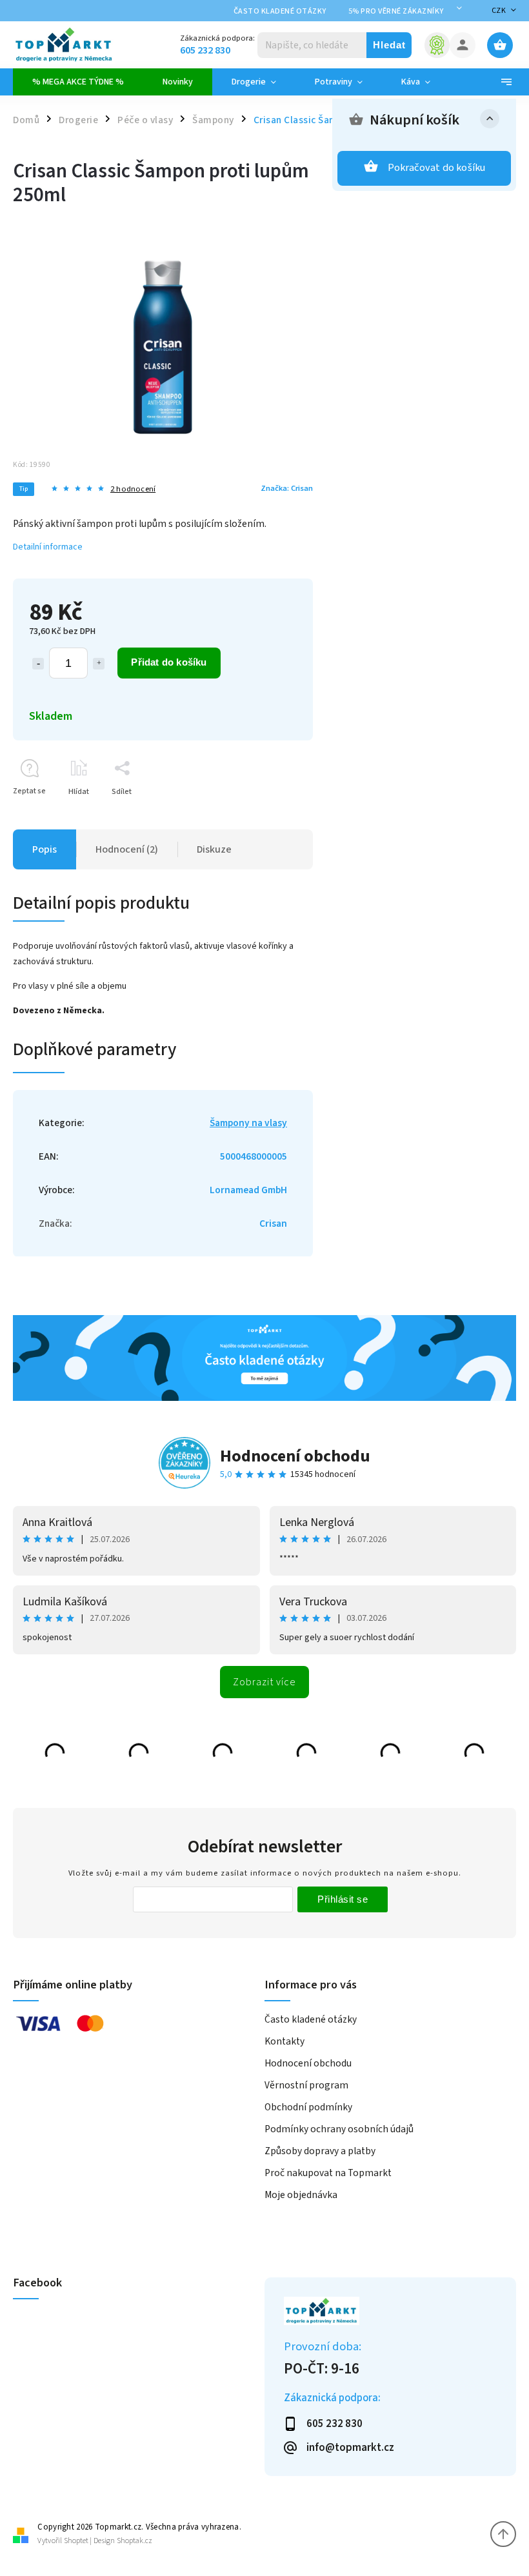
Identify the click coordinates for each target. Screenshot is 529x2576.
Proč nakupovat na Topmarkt (328, 2173)
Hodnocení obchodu (295, 1456)
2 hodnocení (133, 489)
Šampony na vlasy (248, 1123)
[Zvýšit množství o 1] (99, 664)
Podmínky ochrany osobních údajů (339, 2129)
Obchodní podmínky (308, 2107)
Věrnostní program (306, 2085)
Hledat (389, 45)
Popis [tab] (45, 849)
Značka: (287, 488)
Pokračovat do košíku (437, 168)
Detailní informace (48, 547)
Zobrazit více (264, 1682)
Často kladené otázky (280, 11)
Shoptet (76, 2541)
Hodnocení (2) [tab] (127, 849)
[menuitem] (78, 82)
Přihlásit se (343, 1899)
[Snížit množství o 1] (38, 664)
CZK (499, 11)
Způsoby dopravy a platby (320, 2151)
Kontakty (284, 2041)
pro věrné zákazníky (396, 11)
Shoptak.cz (135, 2541)
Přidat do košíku (169, 662)
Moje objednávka (301, 2195)
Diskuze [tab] (214, 849)
